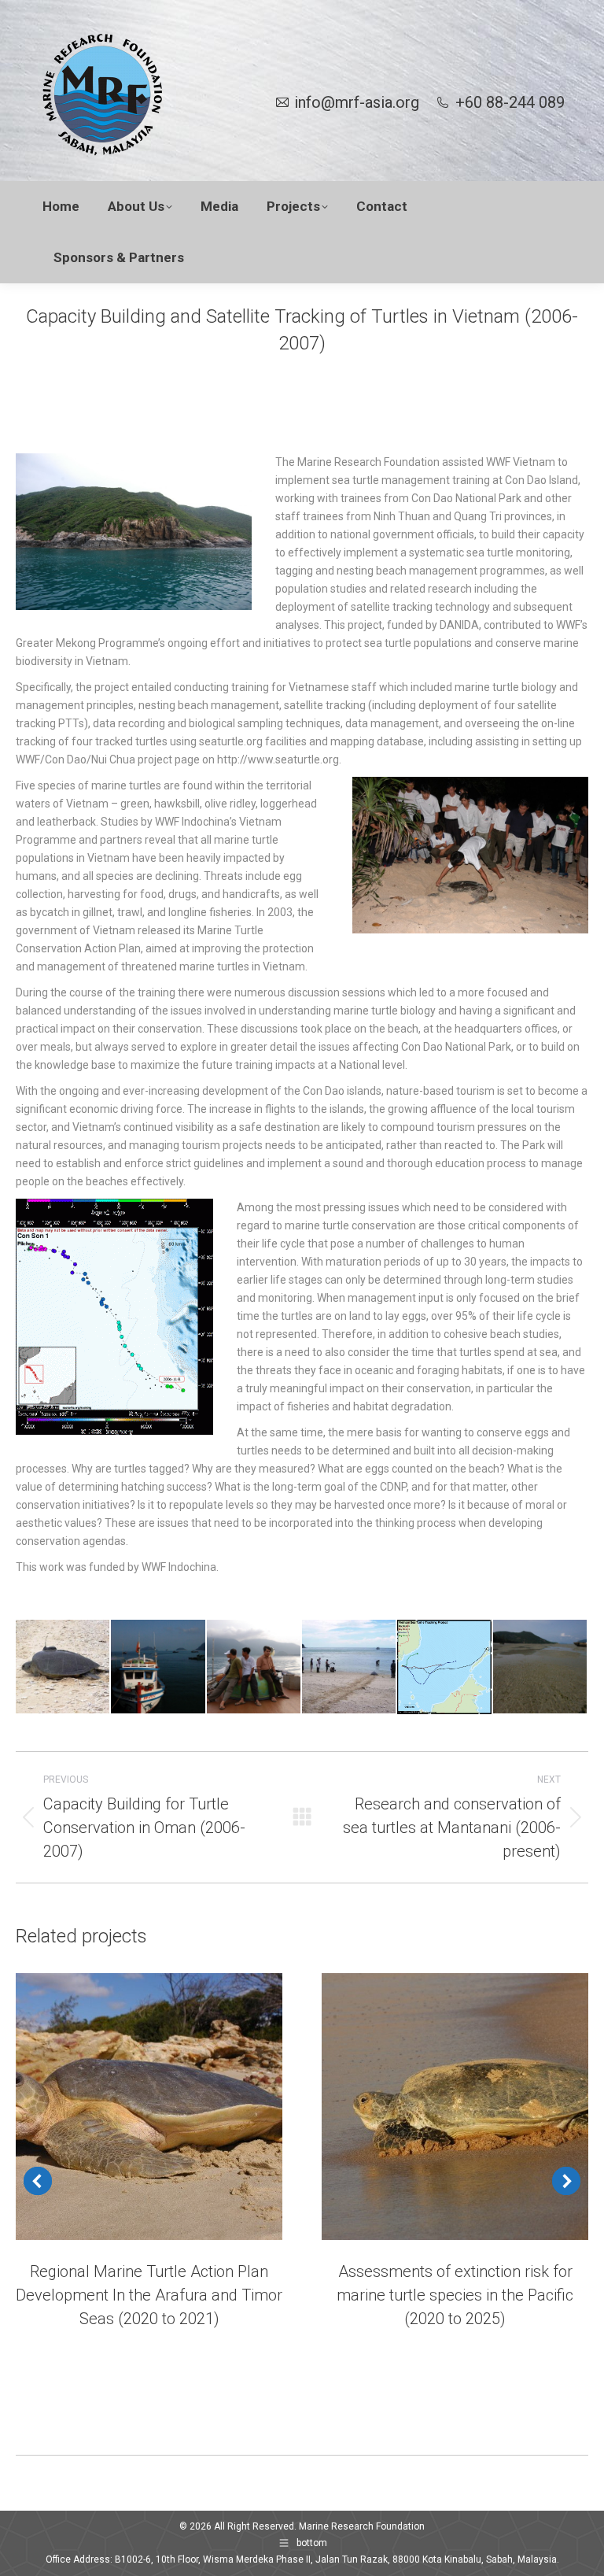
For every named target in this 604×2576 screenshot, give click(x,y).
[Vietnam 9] (63, 1667)
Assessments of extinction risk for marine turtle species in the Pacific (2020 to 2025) (455, 2295)
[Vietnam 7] (254, 1667)
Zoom (128, 2106)
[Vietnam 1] (445, 1668)
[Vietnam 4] (541, 1667)
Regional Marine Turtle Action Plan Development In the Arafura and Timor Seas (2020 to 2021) (149, 2295)
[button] (38, 2181)
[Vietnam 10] (350, 1667)
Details (171, 2106)
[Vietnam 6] (158, 1667)
